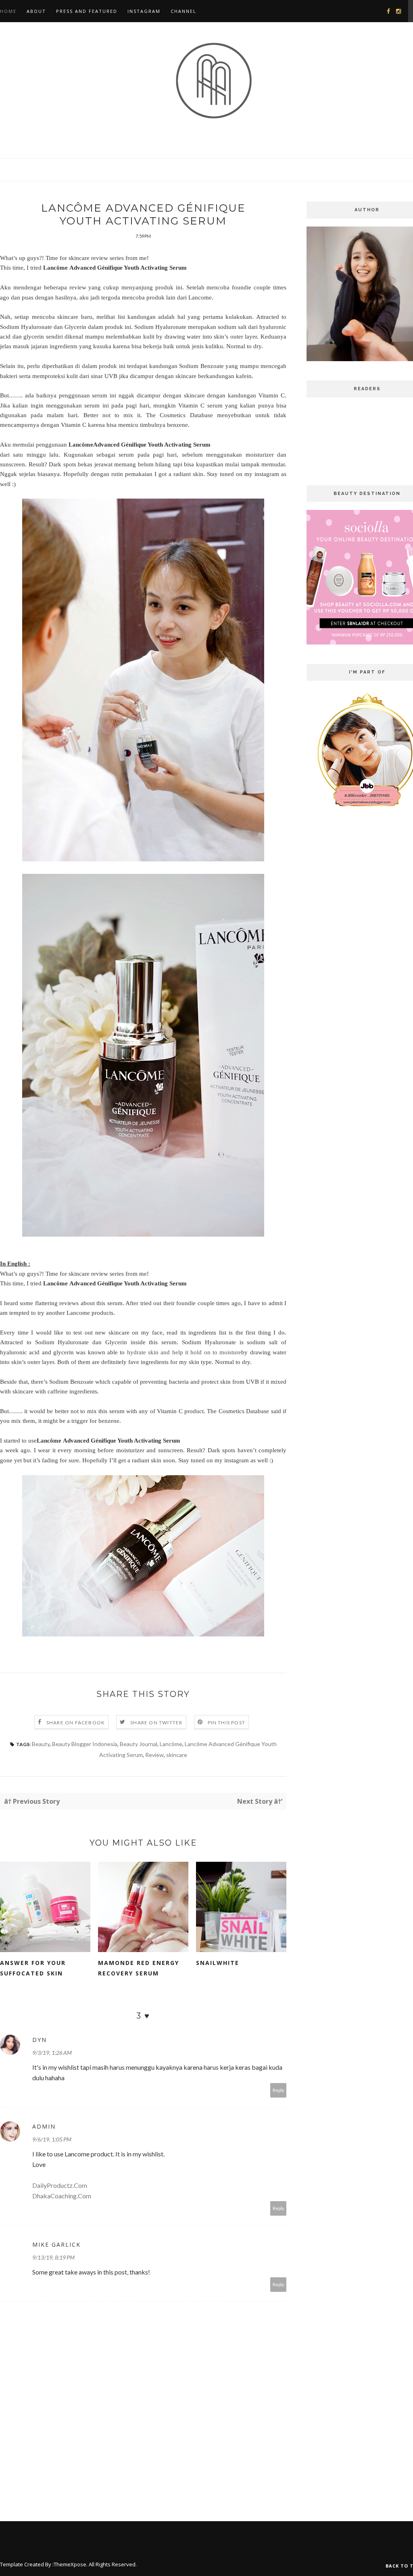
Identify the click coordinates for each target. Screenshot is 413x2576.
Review (154, 1755)
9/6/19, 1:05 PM (52, 2139)
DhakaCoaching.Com (62, 2196)
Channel (184, 11)
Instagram (144, 11)
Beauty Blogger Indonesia (85, 1744)
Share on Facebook (76, 1723)
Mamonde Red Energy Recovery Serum (139, 1968)
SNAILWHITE (218, 1963)
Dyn (40, 2040)
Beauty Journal (139, 1744)
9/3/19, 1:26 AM (52, 2053)
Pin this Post (227, 1723)
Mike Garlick (56, 2244)
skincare (177, 1755)
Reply (278, 2090)
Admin (44, 2126)
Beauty (41, 1744)
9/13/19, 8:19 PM (53, 2257)
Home (8, 11)
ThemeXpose (70, 2564)
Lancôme (171, 1744)
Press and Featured (87, 11)
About (36, 11)
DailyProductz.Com (60, 2185)
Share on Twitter (156, 1723)
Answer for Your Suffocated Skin (33, 1968)
